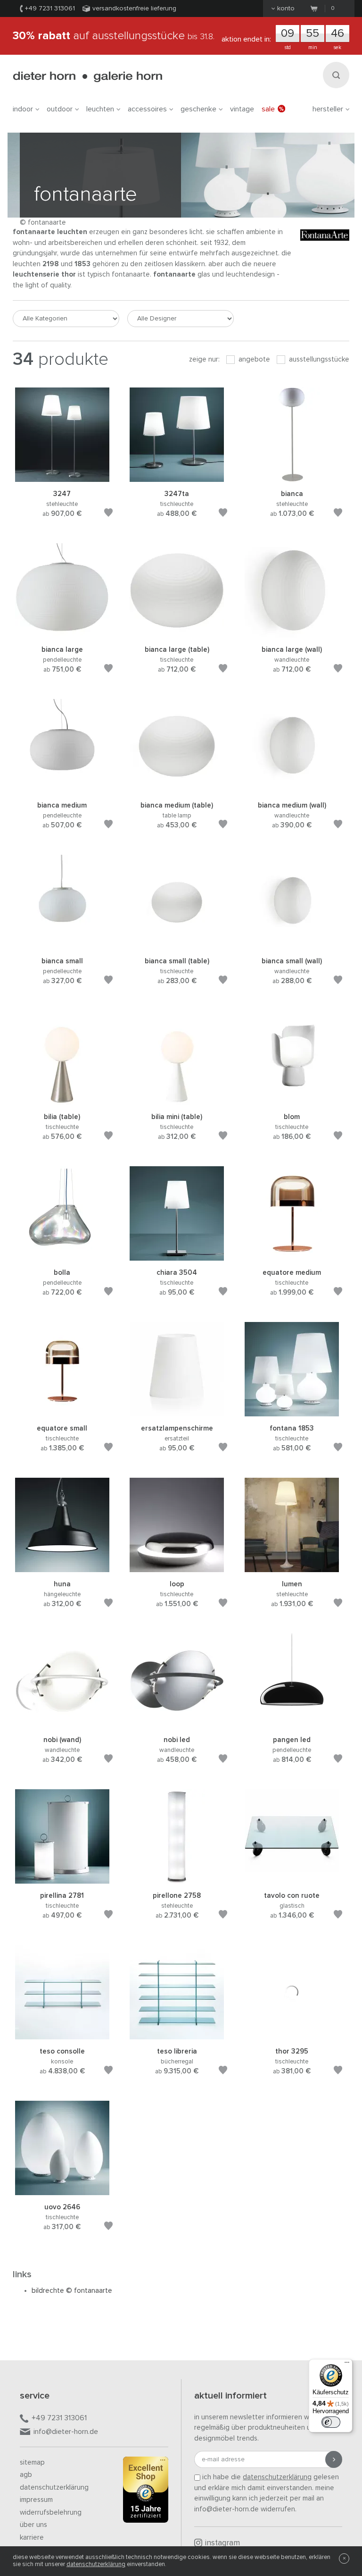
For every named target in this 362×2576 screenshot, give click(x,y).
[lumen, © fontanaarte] (292, 1568)
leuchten (100, 109)
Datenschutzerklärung (54, 2488)
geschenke (198, 109)
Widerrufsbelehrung (51, 2513)
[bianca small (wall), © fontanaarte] (292, 945)
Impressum (36, 2500)
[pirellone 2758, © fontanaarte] (177, 1879)
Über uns (33, 2525)
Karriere (32, 2538)
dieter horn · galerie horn (87, 77)
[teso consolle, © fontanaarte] (62, 2035)
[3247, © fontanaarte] (62, 477)
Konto (286, 8)
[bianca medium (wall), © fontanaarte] (292, 789)
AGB (26, 2475)
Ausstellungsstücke (318, 359)
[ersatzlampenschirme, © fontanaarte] (177, 1412)
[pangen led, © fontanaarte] (292, 1723)
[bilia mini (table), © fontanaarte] (177, 1100)
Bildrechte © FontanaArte (72, 2291)
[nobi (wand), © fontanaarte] (62, 1723)
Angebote (253, 359)
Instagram (222, 2543)
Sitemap (32, 2462)
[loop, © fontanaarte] (177, 1568)
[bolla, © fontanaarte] (62, 1256)
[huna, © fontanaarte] (62, 1568)
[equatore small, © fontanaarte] (62, 1412)
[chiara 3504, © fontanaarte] (177, 1256)
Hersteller (328, 109)
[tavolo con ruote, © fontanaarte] (292, 1879)
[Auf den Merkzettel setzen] (108, 514)
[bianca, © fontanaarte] (292, 477)
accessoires (147, 109)
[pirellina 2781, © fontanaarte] (62, 1879)
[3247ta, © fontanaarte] (177, 477)
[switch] (331, 2422)
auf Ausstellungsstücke (114, 36)
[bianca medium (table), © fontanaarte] (177, 789)
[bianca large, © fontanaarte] (62, 633)
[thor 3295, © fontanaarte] (292, 2035)
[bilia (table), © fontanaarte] (62, 1100)
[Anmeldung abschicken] (334, 2459)
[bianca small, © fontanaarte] (62, 945)
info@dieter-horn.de (66, 2432)
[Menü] (347, 2365)
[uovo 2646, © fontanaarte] (62, 2191)
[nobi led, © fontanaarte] (177, 1723)
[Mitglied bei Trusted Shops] (146, 2492)
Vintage (242, 109)
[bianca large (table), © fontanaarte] (177, 633)
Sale (268, 109)
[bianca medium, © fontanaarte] (62, 789)
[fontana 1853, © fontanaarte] (292, 1412)
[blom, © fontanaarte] (292, 1100)
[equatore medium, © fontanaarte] (292, 1256)
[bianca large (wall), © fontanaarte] (292, 633)
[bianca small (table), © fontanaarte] (177, 945)
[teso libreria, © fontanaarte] (177, 2035)
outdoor (60, 109)
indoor (23, 109)
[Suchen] (336, 75)
